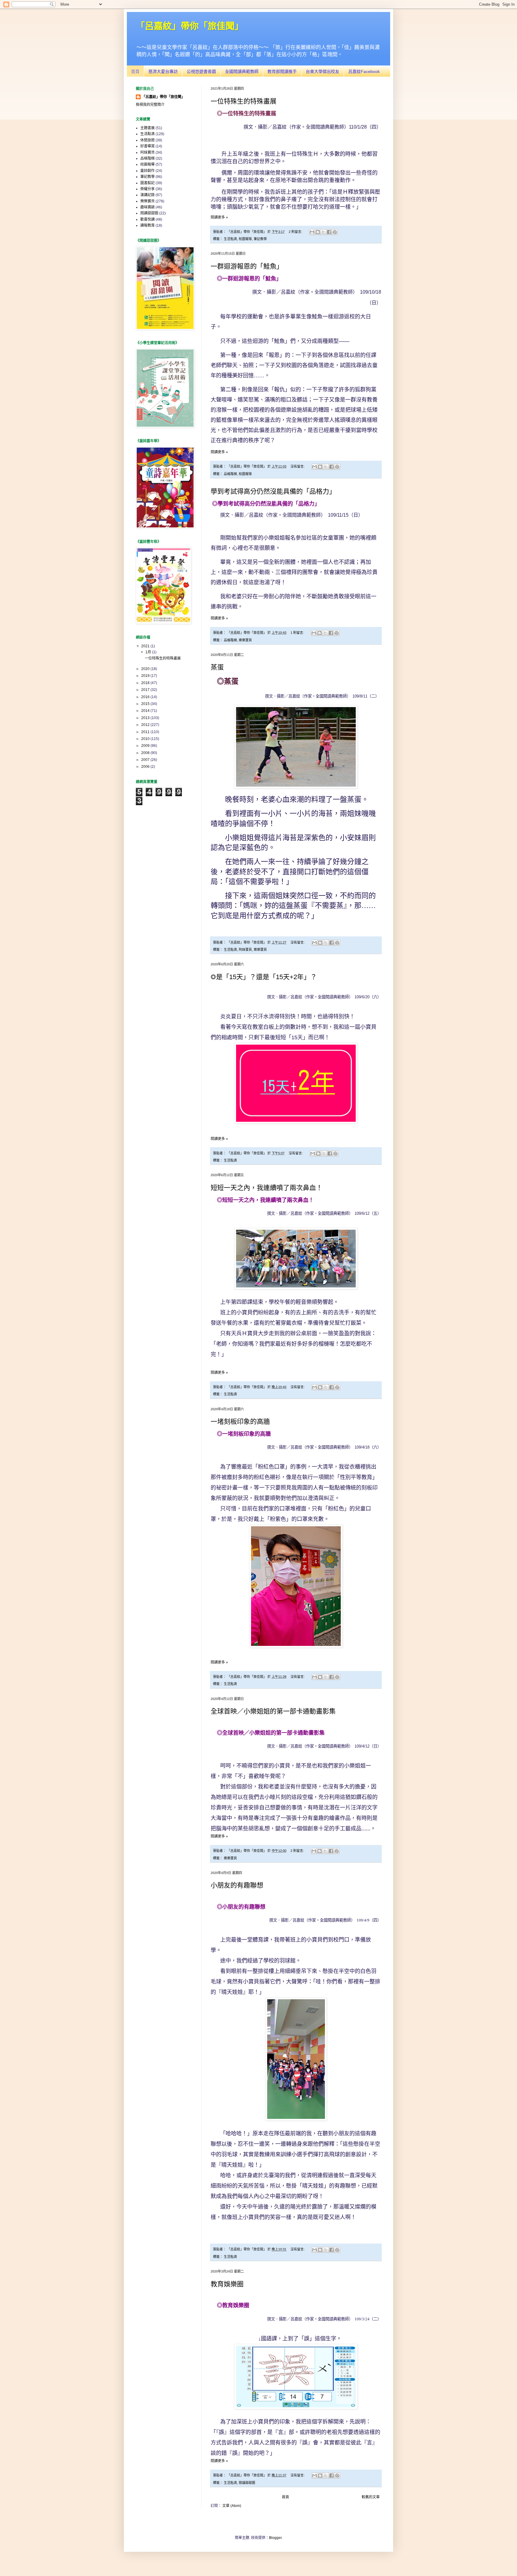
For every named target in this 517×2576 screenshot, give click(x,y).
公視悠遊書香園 (201, 71)
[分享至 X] (323, 232)
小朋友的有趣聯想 (237, 1885)
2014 (146, 711)
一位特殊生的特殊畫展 (244, 101)
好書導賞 (148, 146)
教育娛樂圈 (227, 2284)
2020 (146, 669)
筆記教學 (260, 239)
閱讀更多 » (219, 217)
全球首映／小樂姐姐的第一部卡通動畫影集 (273, 1711)
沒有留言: (298, 466)
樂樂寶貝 (245, 640)
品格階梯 (230, 474)
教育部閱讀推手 (282, 71)
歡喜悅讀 (148, 219)
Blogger (275, 2538)
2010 (146, 739)
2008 (146, 753)
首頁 (135, 71)
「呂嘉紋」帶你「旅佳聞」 (163, 97)
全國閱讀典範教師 (242, 71)
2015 (146, 704)
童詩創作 (148, 171)
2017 (146, 690)
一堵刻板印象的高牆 (240, 1421)
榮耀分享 (148, 189)
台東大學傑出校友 (323, 71)
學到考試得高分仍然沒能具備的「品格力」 (273, 491)
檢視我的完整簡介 (150, 105)
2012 (146, 725)
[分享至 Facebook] (329, 232)
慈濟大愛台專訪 (163, 71)
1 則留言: (298, 633)
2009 (146, 746)
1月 (149, 652)
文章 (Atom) (232, 2506)
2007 (146, 760)
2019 (146, 676)
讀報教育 (148, 225)
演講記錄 (148, 195)
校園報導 (245, 239)
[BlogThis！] (318, 232)
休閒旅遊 (148, 140)
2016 (146, 697)
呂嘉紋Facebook (364, 71)
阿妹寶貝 (245, 950)
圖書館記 (148, 183)
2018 (146, 683)
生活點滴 (230, 239)
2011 (146, 732)
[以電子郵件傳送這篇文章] (312, 232)
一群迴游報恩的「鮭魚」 (247, 266)
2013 (146, 718)
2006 (146, 767)
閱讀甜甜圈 (247, 2483)
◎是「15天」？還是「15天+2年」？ (264, 977)
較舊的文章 (371, 2497)
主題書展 (148, 128)
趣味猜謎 (148, 207)
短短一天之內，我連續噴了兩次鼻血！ (267, 1188)
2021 (146, 646)
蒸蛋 (217, 667)
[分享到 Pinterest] (335, 232)
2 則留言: (296, 232)
